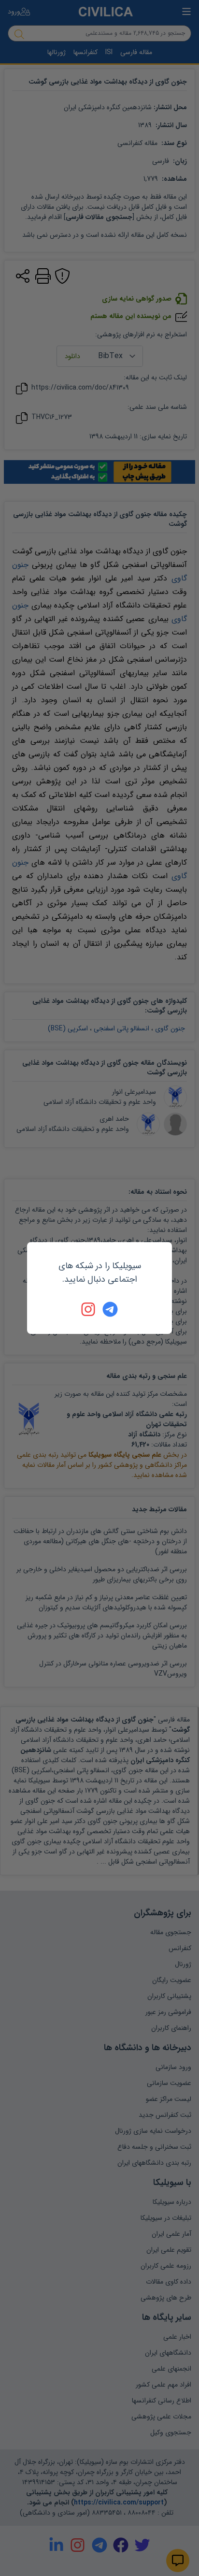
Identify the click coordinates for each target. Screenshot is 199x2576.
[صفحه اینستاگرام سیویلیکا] (89, 1309)
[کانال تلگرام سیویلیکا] (110, 1309)
